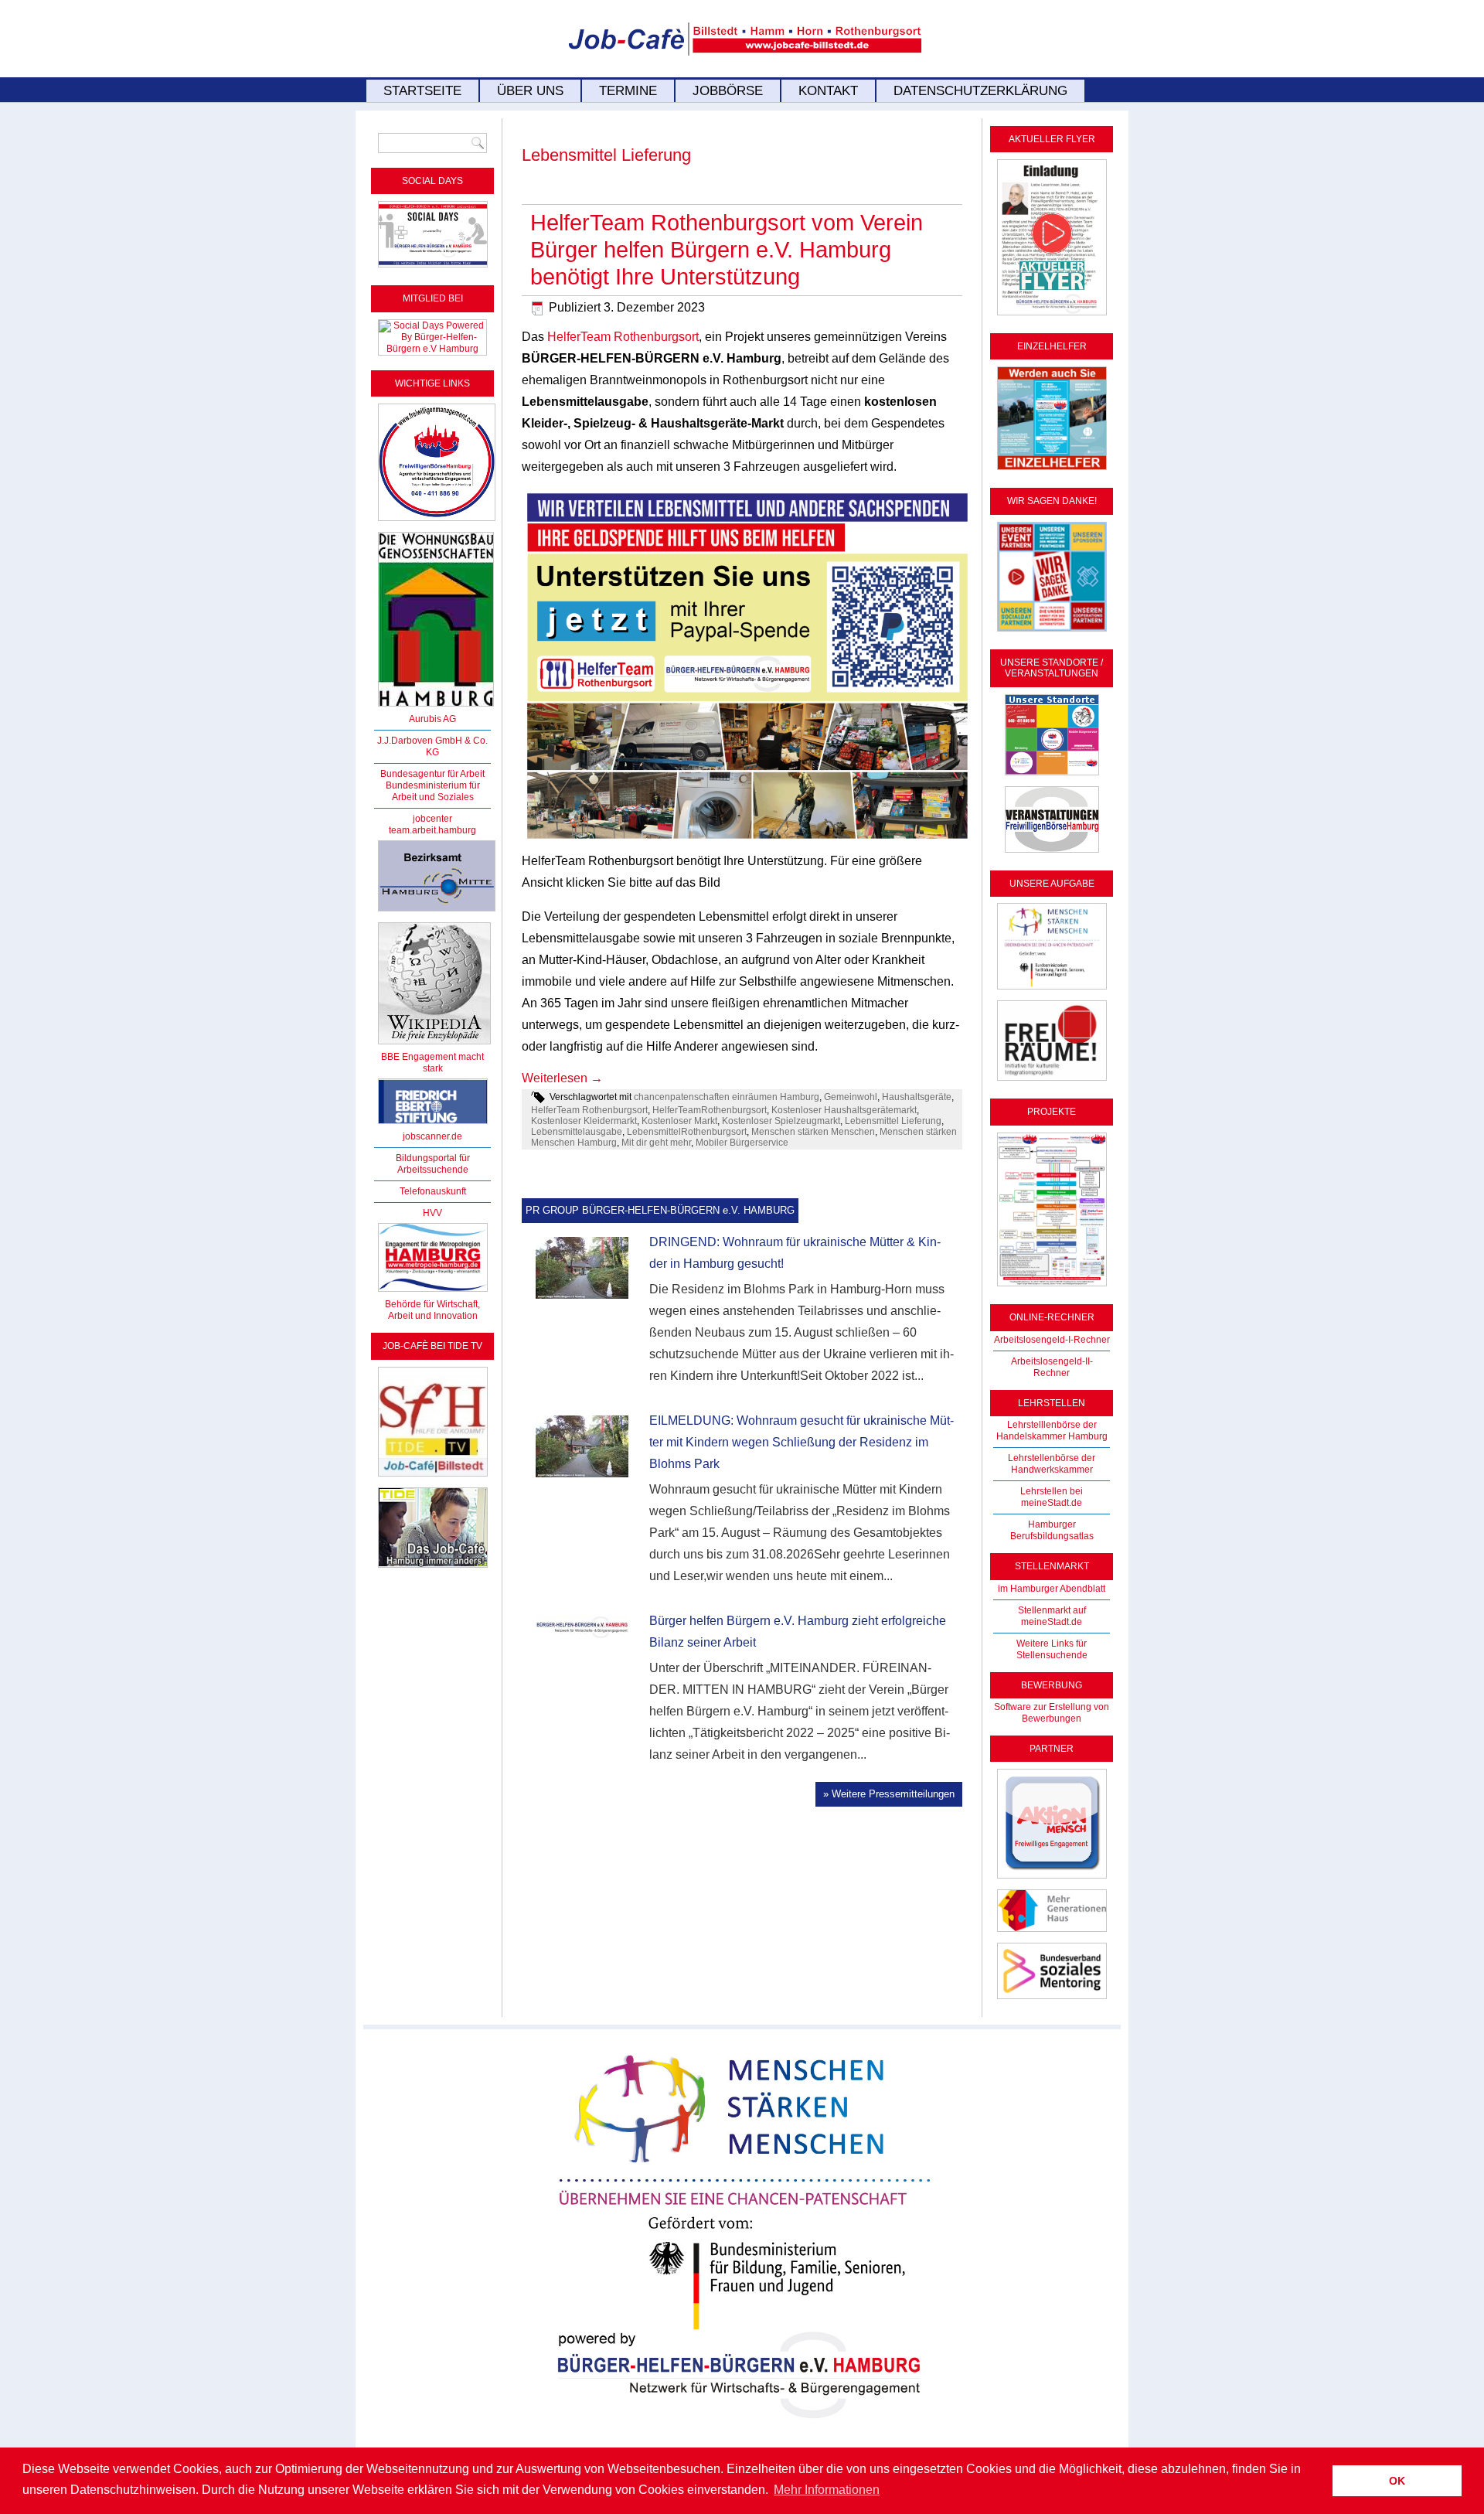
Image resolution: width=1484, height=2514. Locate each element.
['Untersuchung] (433, 1125)
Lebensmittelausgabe (577, 1132)
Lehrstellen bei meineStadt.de (1052, 1497)
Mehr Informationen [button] (827, 2490)
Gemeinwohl (851, 1097)
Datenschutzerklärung (980, 91)
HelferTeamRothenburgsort (710, 1110)
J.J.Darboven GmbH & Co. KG (432, 746)
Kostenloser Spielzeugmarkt (781, 1121)
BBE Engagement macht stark (432, 1063)
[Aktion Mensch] (1052, 1879)
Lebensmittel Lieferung (893, 1121)
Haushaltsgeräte (917, 1097)
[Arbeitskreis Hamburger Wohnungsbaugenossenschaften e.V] (436, 707)
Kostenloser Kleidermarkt (584, 1121)
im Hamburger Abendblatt (1052, 1589)
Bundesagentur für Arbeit (432, 774)
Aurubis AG (432, 719)
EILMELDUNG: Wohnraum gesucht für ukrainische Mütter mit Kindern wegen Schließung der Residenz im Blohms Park (802, 1442)
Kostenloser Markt (679, 1121)
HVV (432, 1213)
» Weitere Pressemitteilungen (889, 1794)
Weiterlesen (562, 1078)
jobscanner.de (432, 1136)
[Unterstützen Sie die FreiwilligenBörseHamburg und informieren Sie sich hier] (437, 522)
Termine (628, 91)
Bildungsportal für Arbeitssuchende (433, 1164)
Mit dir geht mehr (656, 1143)
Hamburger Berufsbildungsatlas (1052, 1530)
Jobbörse (728, 91)
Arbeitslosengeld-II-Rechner (1052, 1367)
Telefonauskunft (433, 1191)
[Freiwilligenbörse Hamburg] (433, 1293)
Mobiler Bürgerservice (742, 1143)
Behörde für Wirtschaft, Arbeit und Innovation (432, 1310)
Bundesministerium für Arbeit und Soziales (433, 791)
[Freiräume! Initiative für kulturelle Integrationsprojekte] (1052, 1082)
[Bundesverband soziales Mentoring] (1052, 2000)
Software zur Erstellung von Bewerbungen (1052, 1713)
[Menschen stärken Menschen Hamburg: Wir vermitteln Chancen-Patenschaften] (742, 2430)
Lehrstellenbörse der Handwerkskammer (1052, 1464)
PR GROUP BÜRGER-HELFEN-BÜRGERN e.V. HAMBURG (660, 1210)
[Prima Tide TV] (433, 1477)
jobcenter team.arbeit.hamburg (432, 824)
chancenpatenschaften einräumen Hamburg (727, 1097)
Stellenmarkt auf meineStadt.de (1052, 1616)
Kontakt (828, 91)
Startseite (422, 91)
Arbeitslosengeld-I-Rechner (1052, 1340)
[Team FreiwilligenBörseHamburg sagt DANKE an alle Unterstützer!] (1052, 632)
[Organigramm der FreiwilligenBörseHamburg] (1052, 1287)
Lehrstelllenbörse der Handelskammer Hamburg (1052, 1431)
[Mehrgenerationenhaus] (1052, 1933)
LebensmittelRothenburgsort (687, 1132)
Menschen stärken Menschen (813, 1132)
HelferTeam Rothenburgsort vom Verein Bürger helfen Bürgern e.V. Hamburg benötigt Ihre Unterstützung (727, 250)
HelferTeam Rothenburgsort (623, 337)
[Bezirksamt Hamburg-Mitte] (437, 912)
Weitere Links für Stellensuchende (1052, 1649)
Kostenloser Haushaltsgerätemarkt (844, 1110)
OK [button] (1397, 2481)
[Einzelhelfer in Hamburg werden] (1052, 471)
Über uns (530, 91)
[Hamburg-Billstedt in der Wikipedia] (434, 1045)
